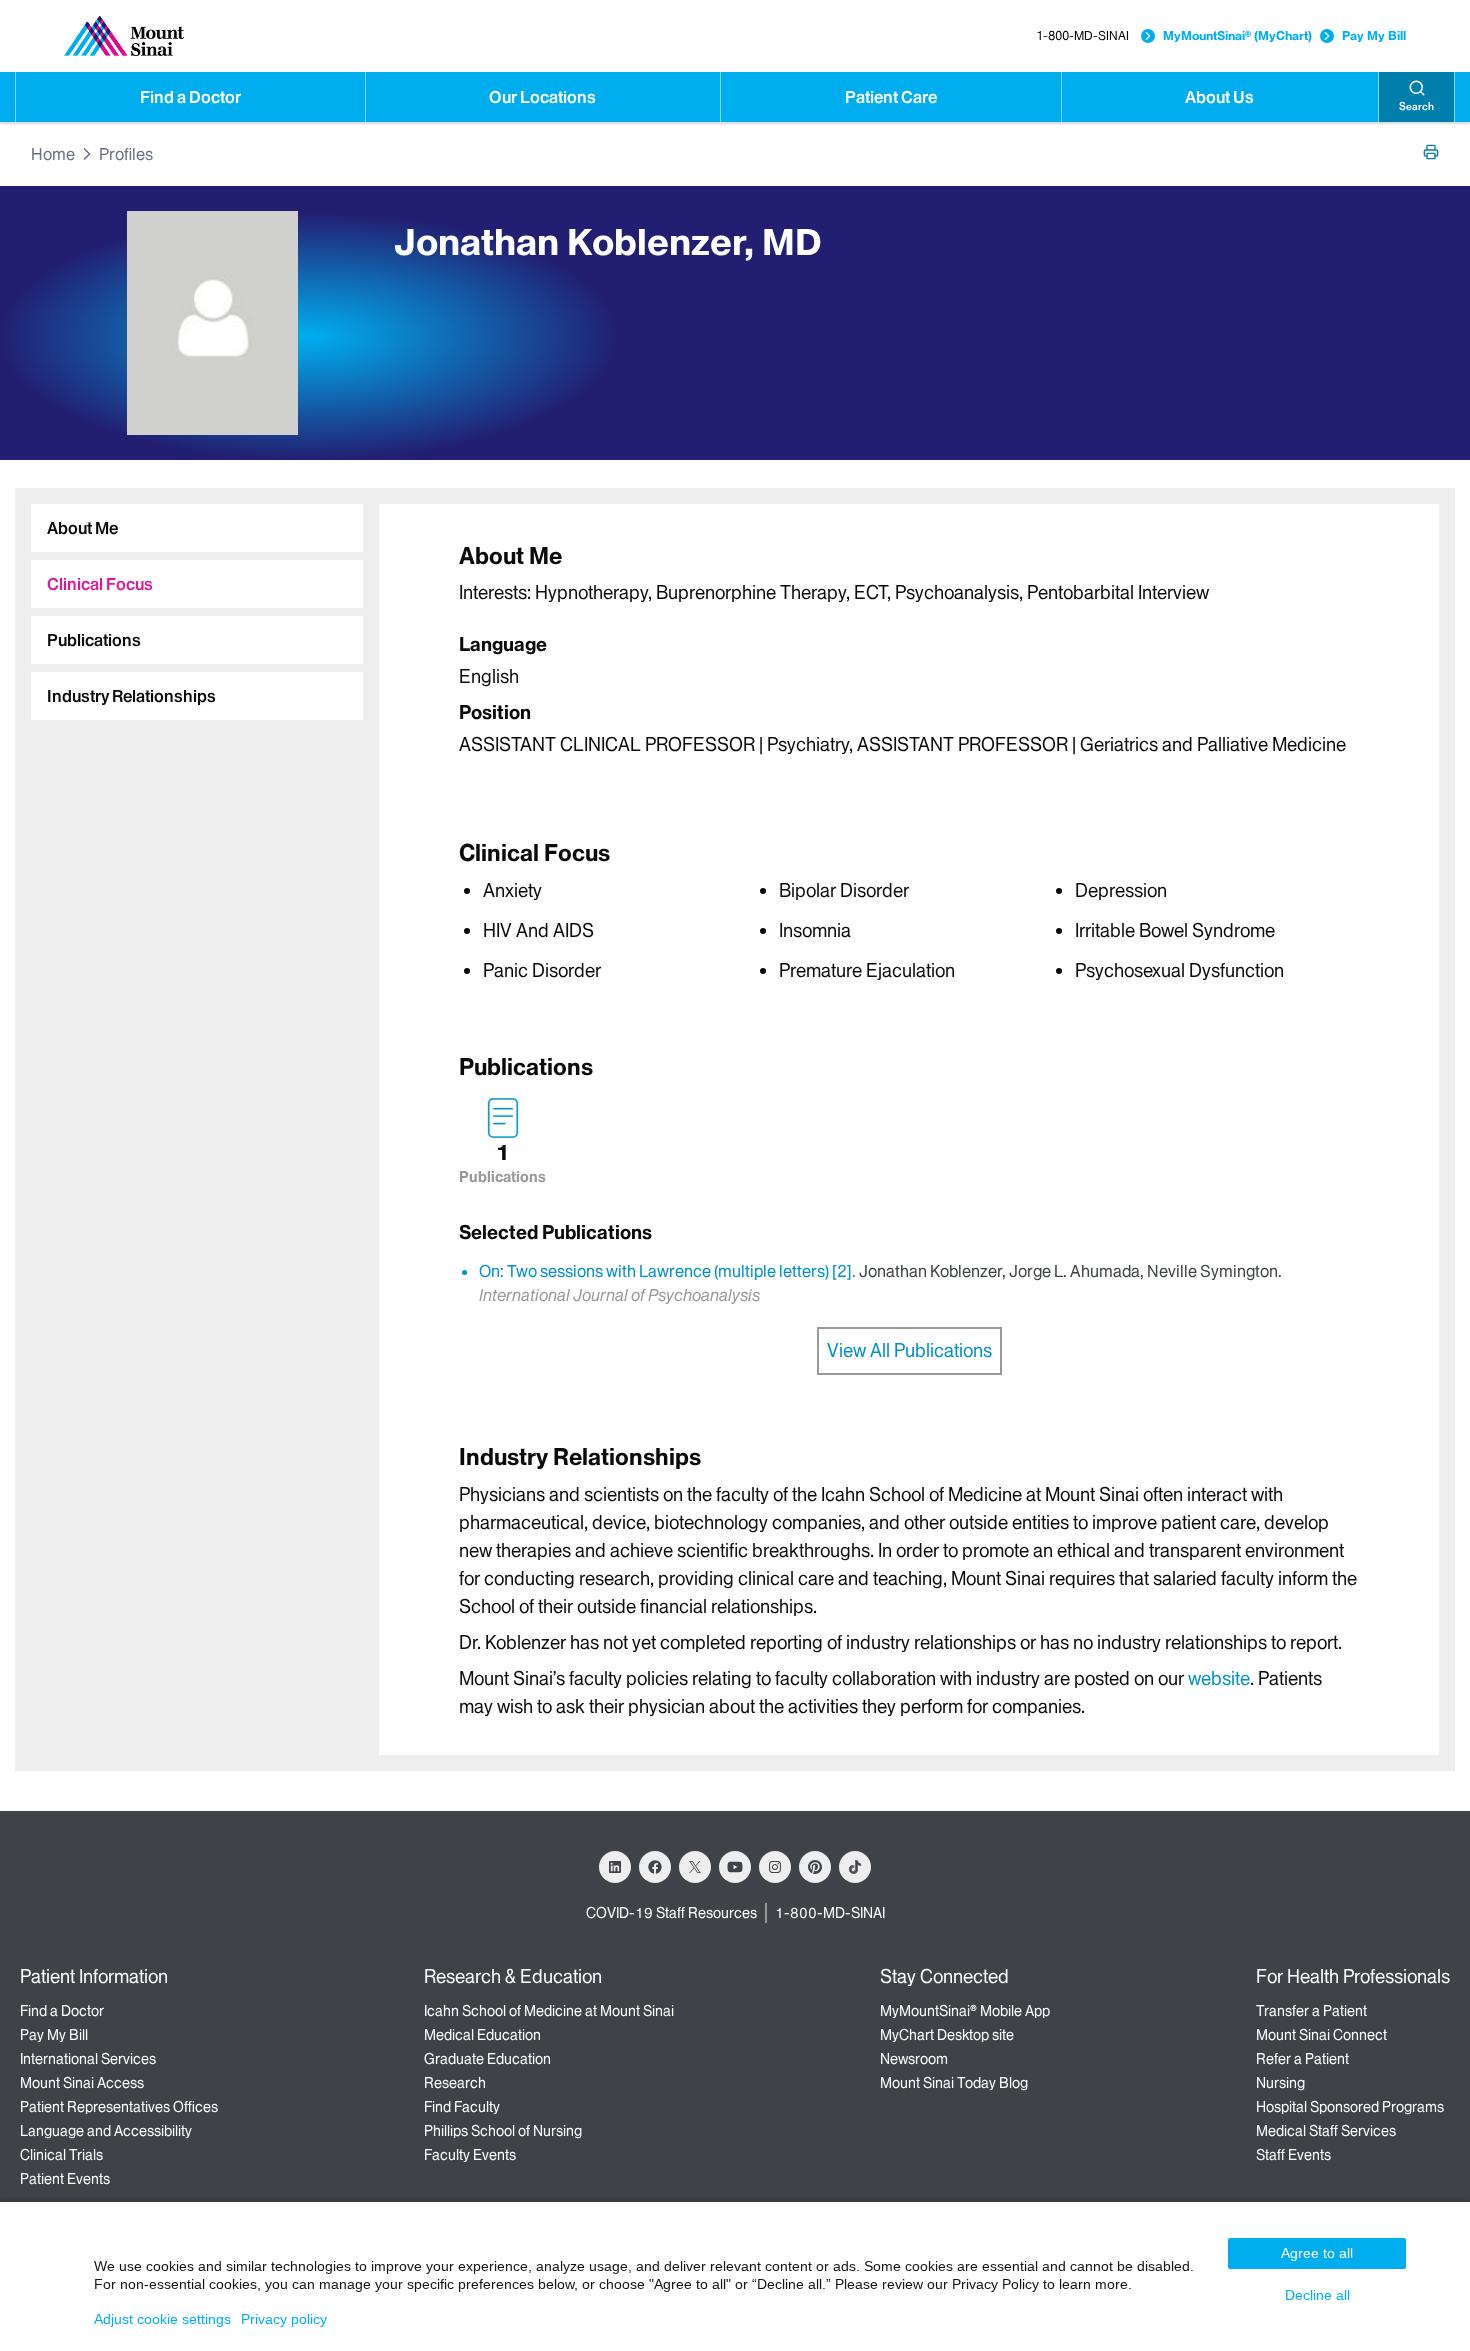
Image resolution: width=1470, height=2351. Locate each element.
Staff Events (1293, 2155)
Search (1416, 106)
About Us (1219, 97)
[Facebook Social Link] (655, 1867)
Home (53, 154)
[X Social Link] (695, 1867)
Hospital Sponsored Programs (1350, 2107)
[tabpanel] (909, 654)
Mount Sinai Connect (1321, 2035)
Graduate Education (487, 2059)
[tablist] (189, 604)
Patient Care (891, 97)
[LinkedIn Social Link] (615, 1867)
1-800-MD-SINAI (1082, 35)
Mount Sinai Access (82, 2083)
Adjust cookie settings (162, 2319)
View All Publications (909, 1350)
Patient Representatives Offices (119, 2107)
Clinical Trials (61, 2155)
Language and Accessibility (106, 2131)
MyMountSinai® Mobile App (965, 2011)
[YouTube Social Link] (735, 1867)
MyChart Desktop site (947, 2035)
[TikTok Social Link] (855, 1867)
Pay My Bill (1374, 35)
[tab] (197, 528)
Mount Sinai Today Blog (954, 2083)
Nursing (1280, 2083)
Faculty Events (470, 2155)
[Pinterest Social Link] (815, 1867)
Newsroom (914, 2059)
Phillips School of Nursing (503, 2131)
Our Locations (542, 97)
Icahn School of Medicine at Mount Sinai (549, 2011)
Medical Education (482, 2035)
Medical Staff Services (1326, 2131)
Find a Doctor (190, 97)
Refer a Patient (1302, 2059)
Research (455, 2083)
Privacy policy (284, 2319)
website (1219, 1678)
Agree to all (1317, 2253)
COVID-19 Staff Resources (671, 1913)
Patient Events (65, 2179)
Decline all (1317, 2295)
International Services (88, 2059)
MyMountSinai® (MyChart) (1237, 35)
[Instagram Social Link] (775, 1867)
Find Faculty (462, 2107)
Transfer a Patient (1311, 2011)
